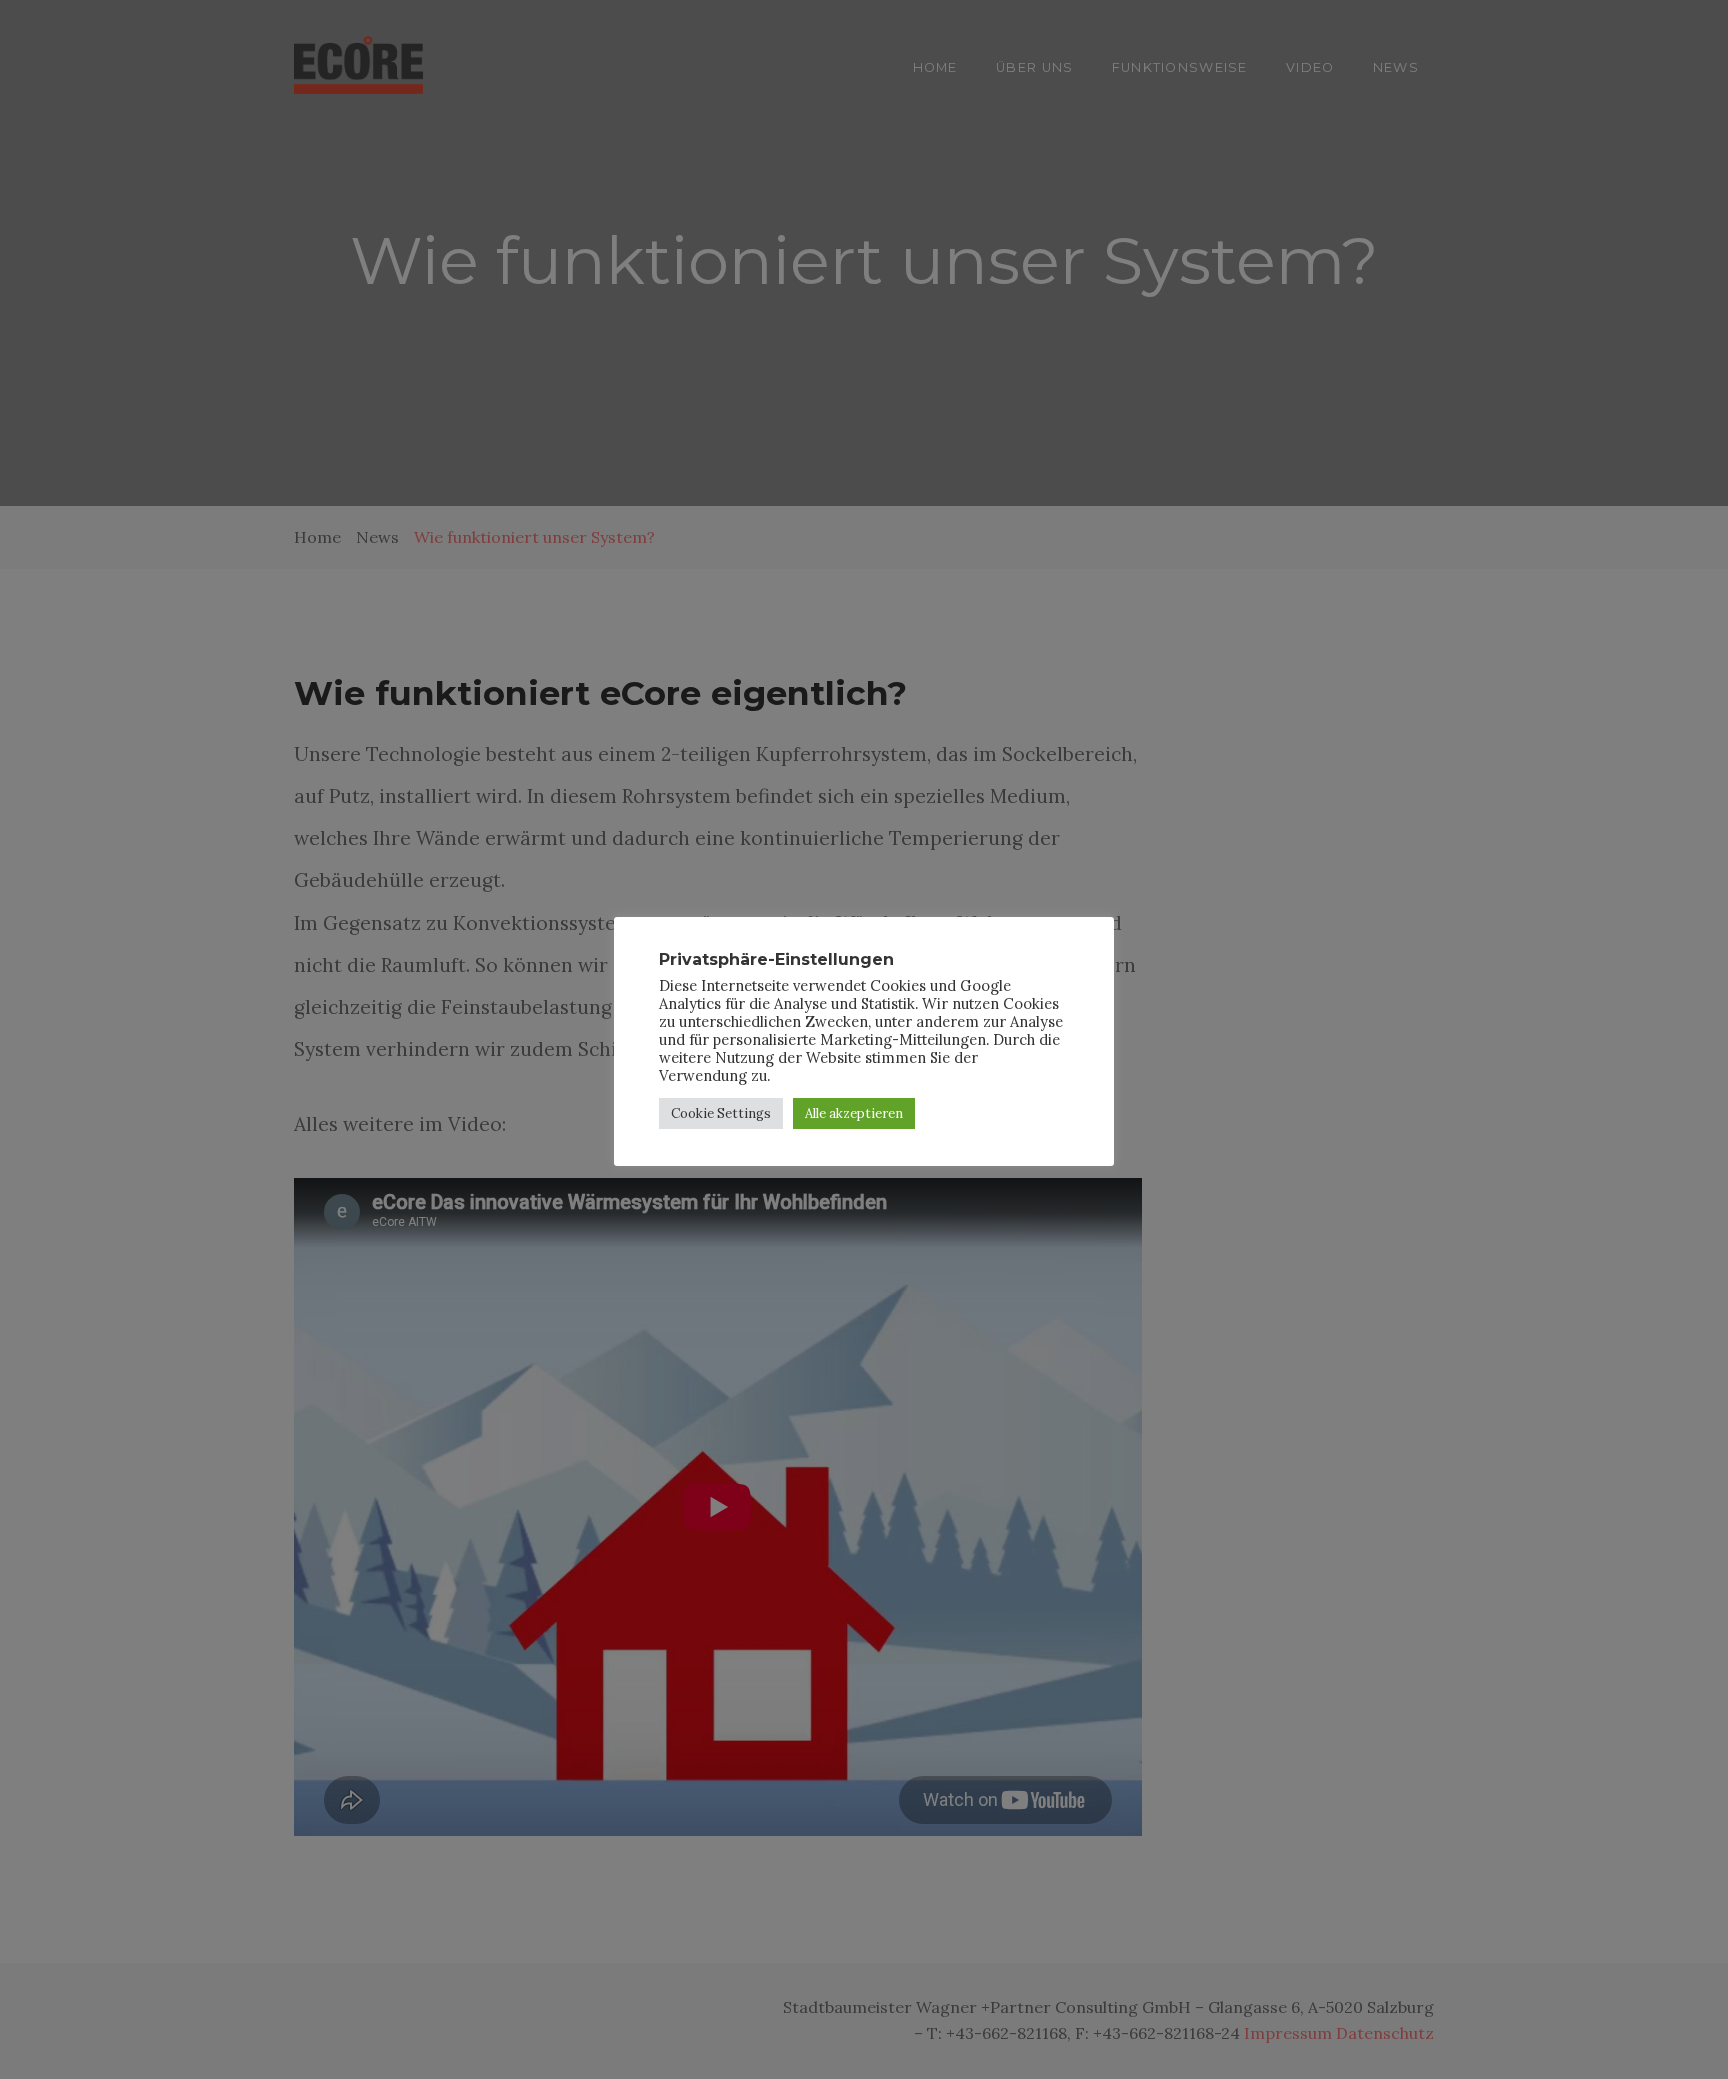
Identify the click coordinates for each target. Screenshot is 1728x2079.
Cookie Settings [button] (721, 1113)
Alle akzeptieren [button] (854, 1113)
